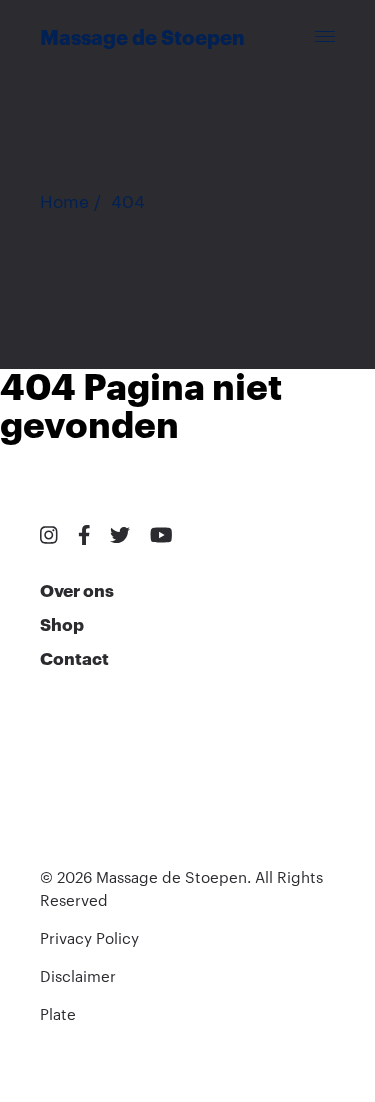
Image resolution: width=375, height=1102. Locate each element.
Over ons (77, 591)
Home (64, 202)
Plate (58, 1015)
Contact (74, 659)
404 (128, 202)
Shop (62, 625)
